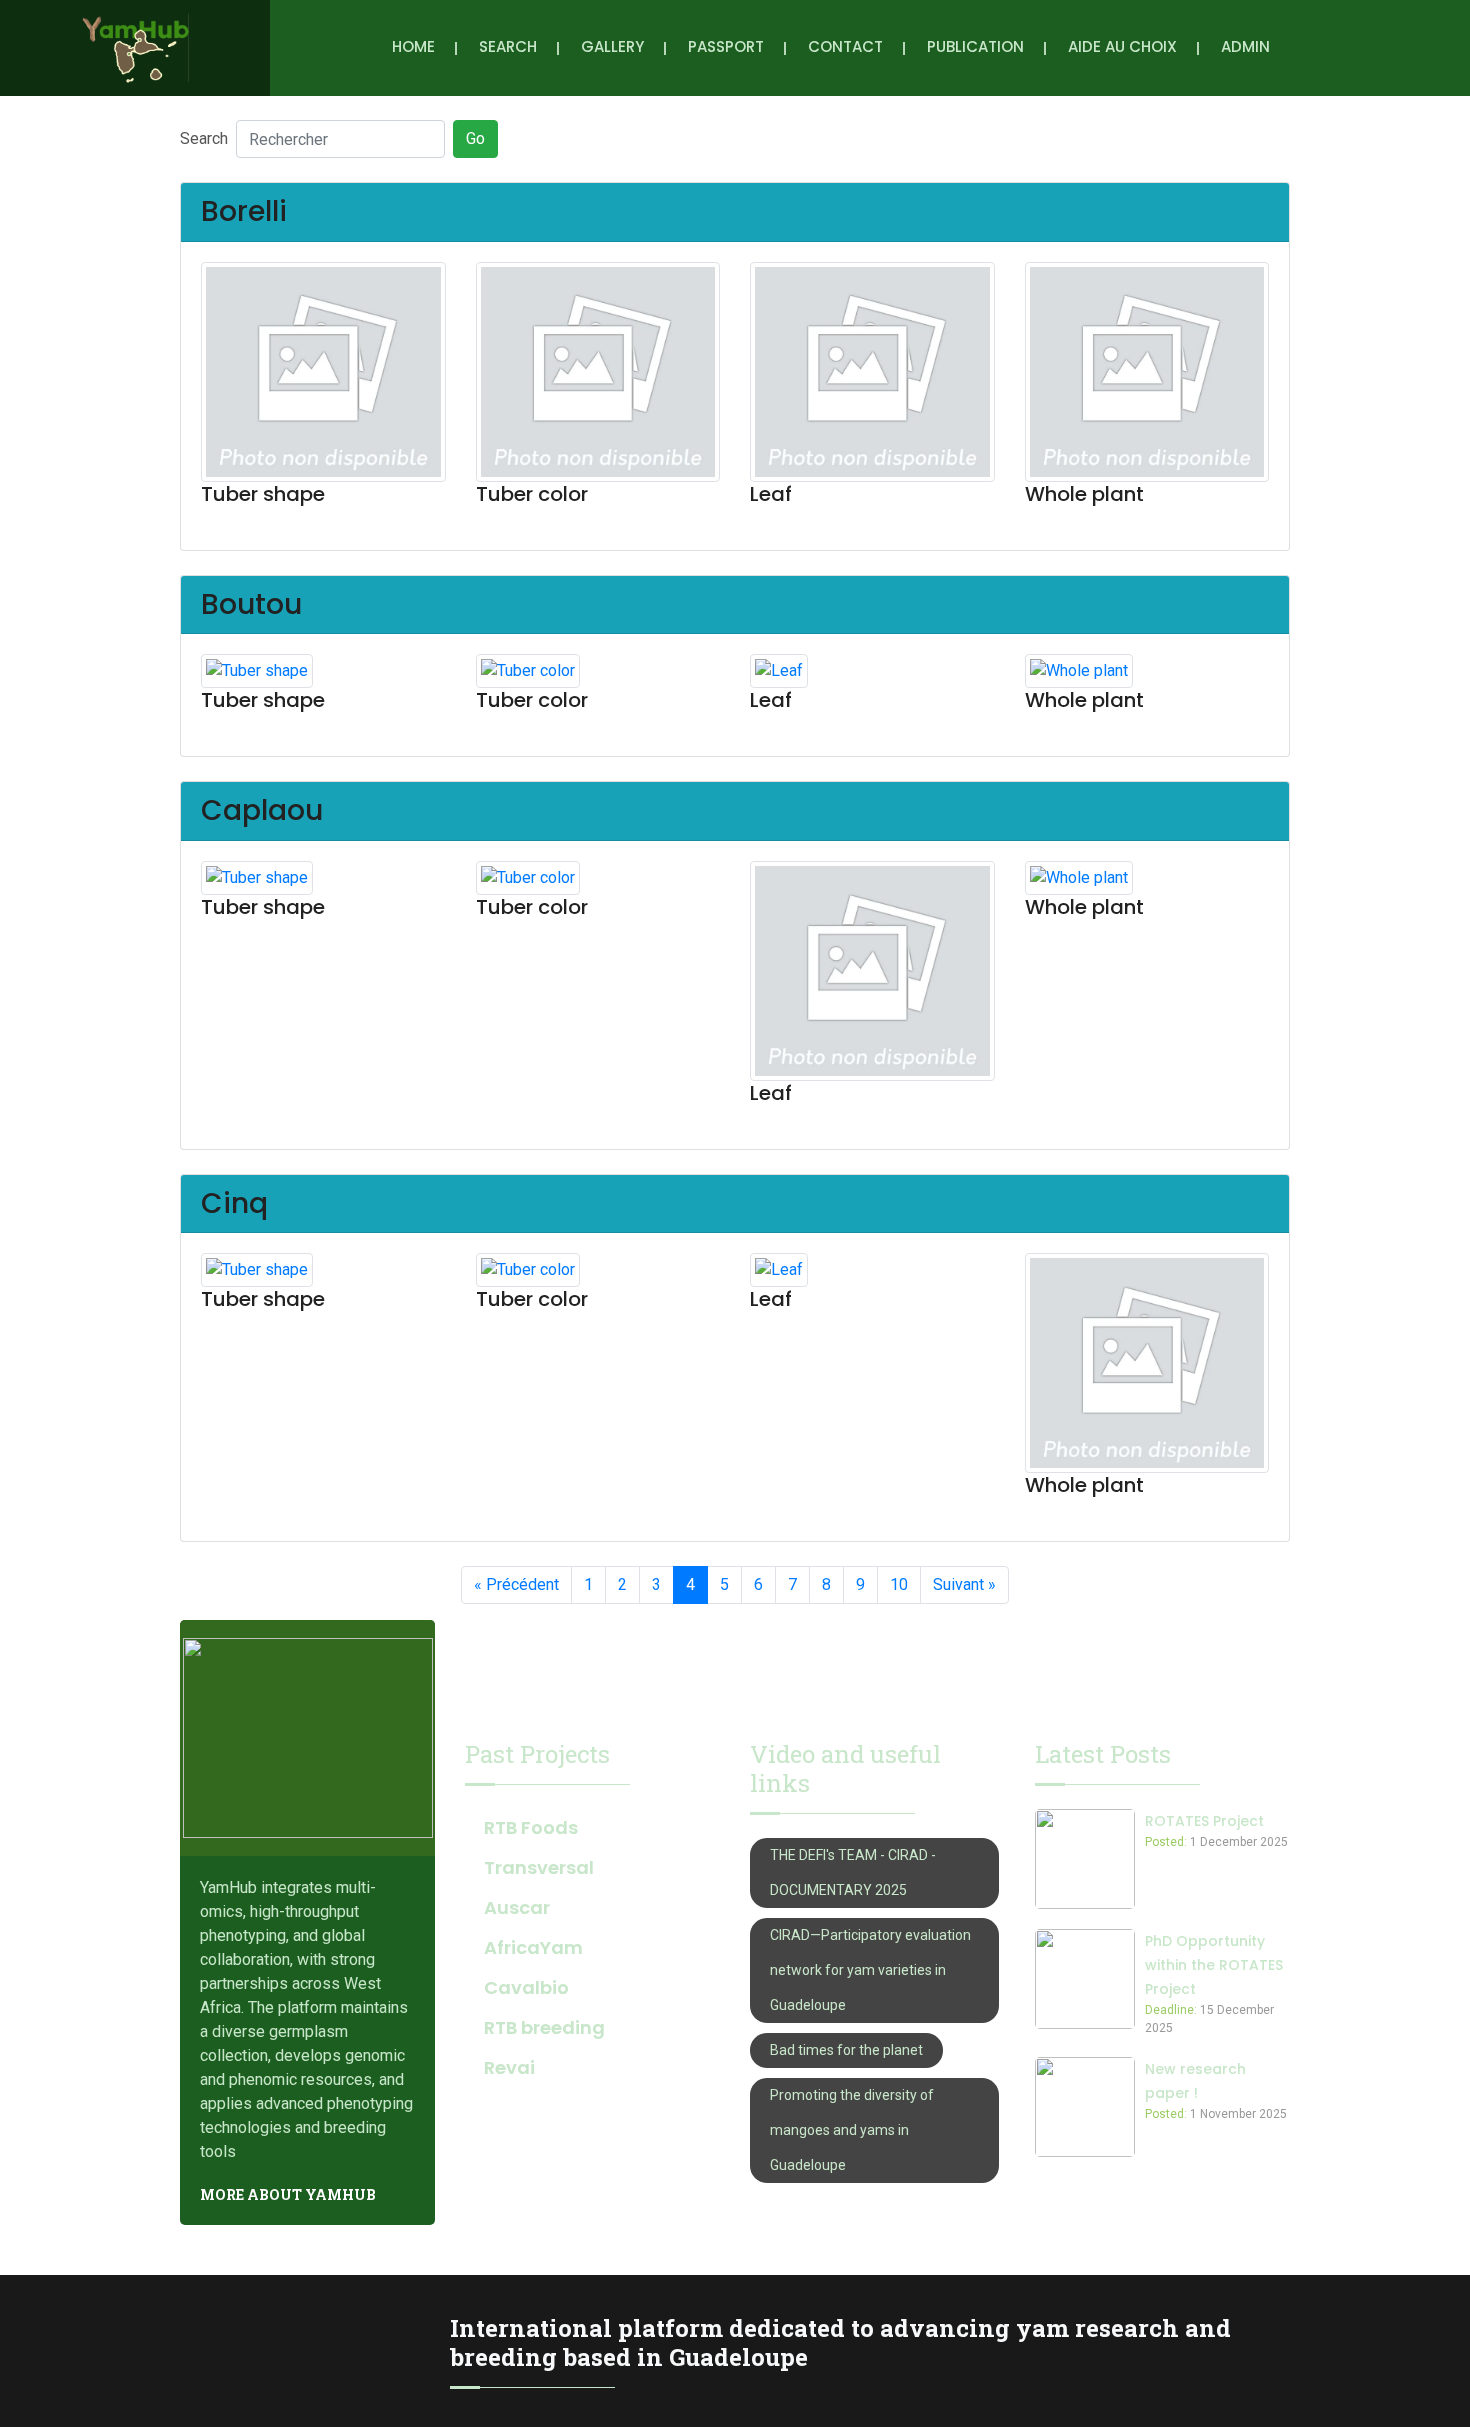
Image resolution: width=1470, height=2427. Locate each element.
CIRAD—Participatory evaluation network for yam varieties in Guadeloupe (870, 1970)
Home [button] (413, 46)
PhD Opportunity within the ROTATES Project (1214, 1965)
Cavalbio (526, 1987)
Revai (509, 2067)
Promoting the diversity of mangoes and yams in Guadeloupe (852, 2130)
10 (899, 1584)
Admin (1245, 46)
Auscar (517, 1907)
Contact (845, 46)
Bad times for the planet (846, 2050)
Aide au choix (1122, 46)
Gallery (612, 46)
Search (508, 46)
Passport (726, 46)
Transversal (539, 1867)
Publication (975, 46)
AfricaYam (533, 1947)
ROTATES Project (1204, 1821)
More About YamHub (288, 2194)
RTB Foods (531, 1827)
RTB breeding (544, 2027)
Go (475, 138)
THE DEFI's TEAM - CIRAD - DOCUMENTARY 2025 (853, 1872)
